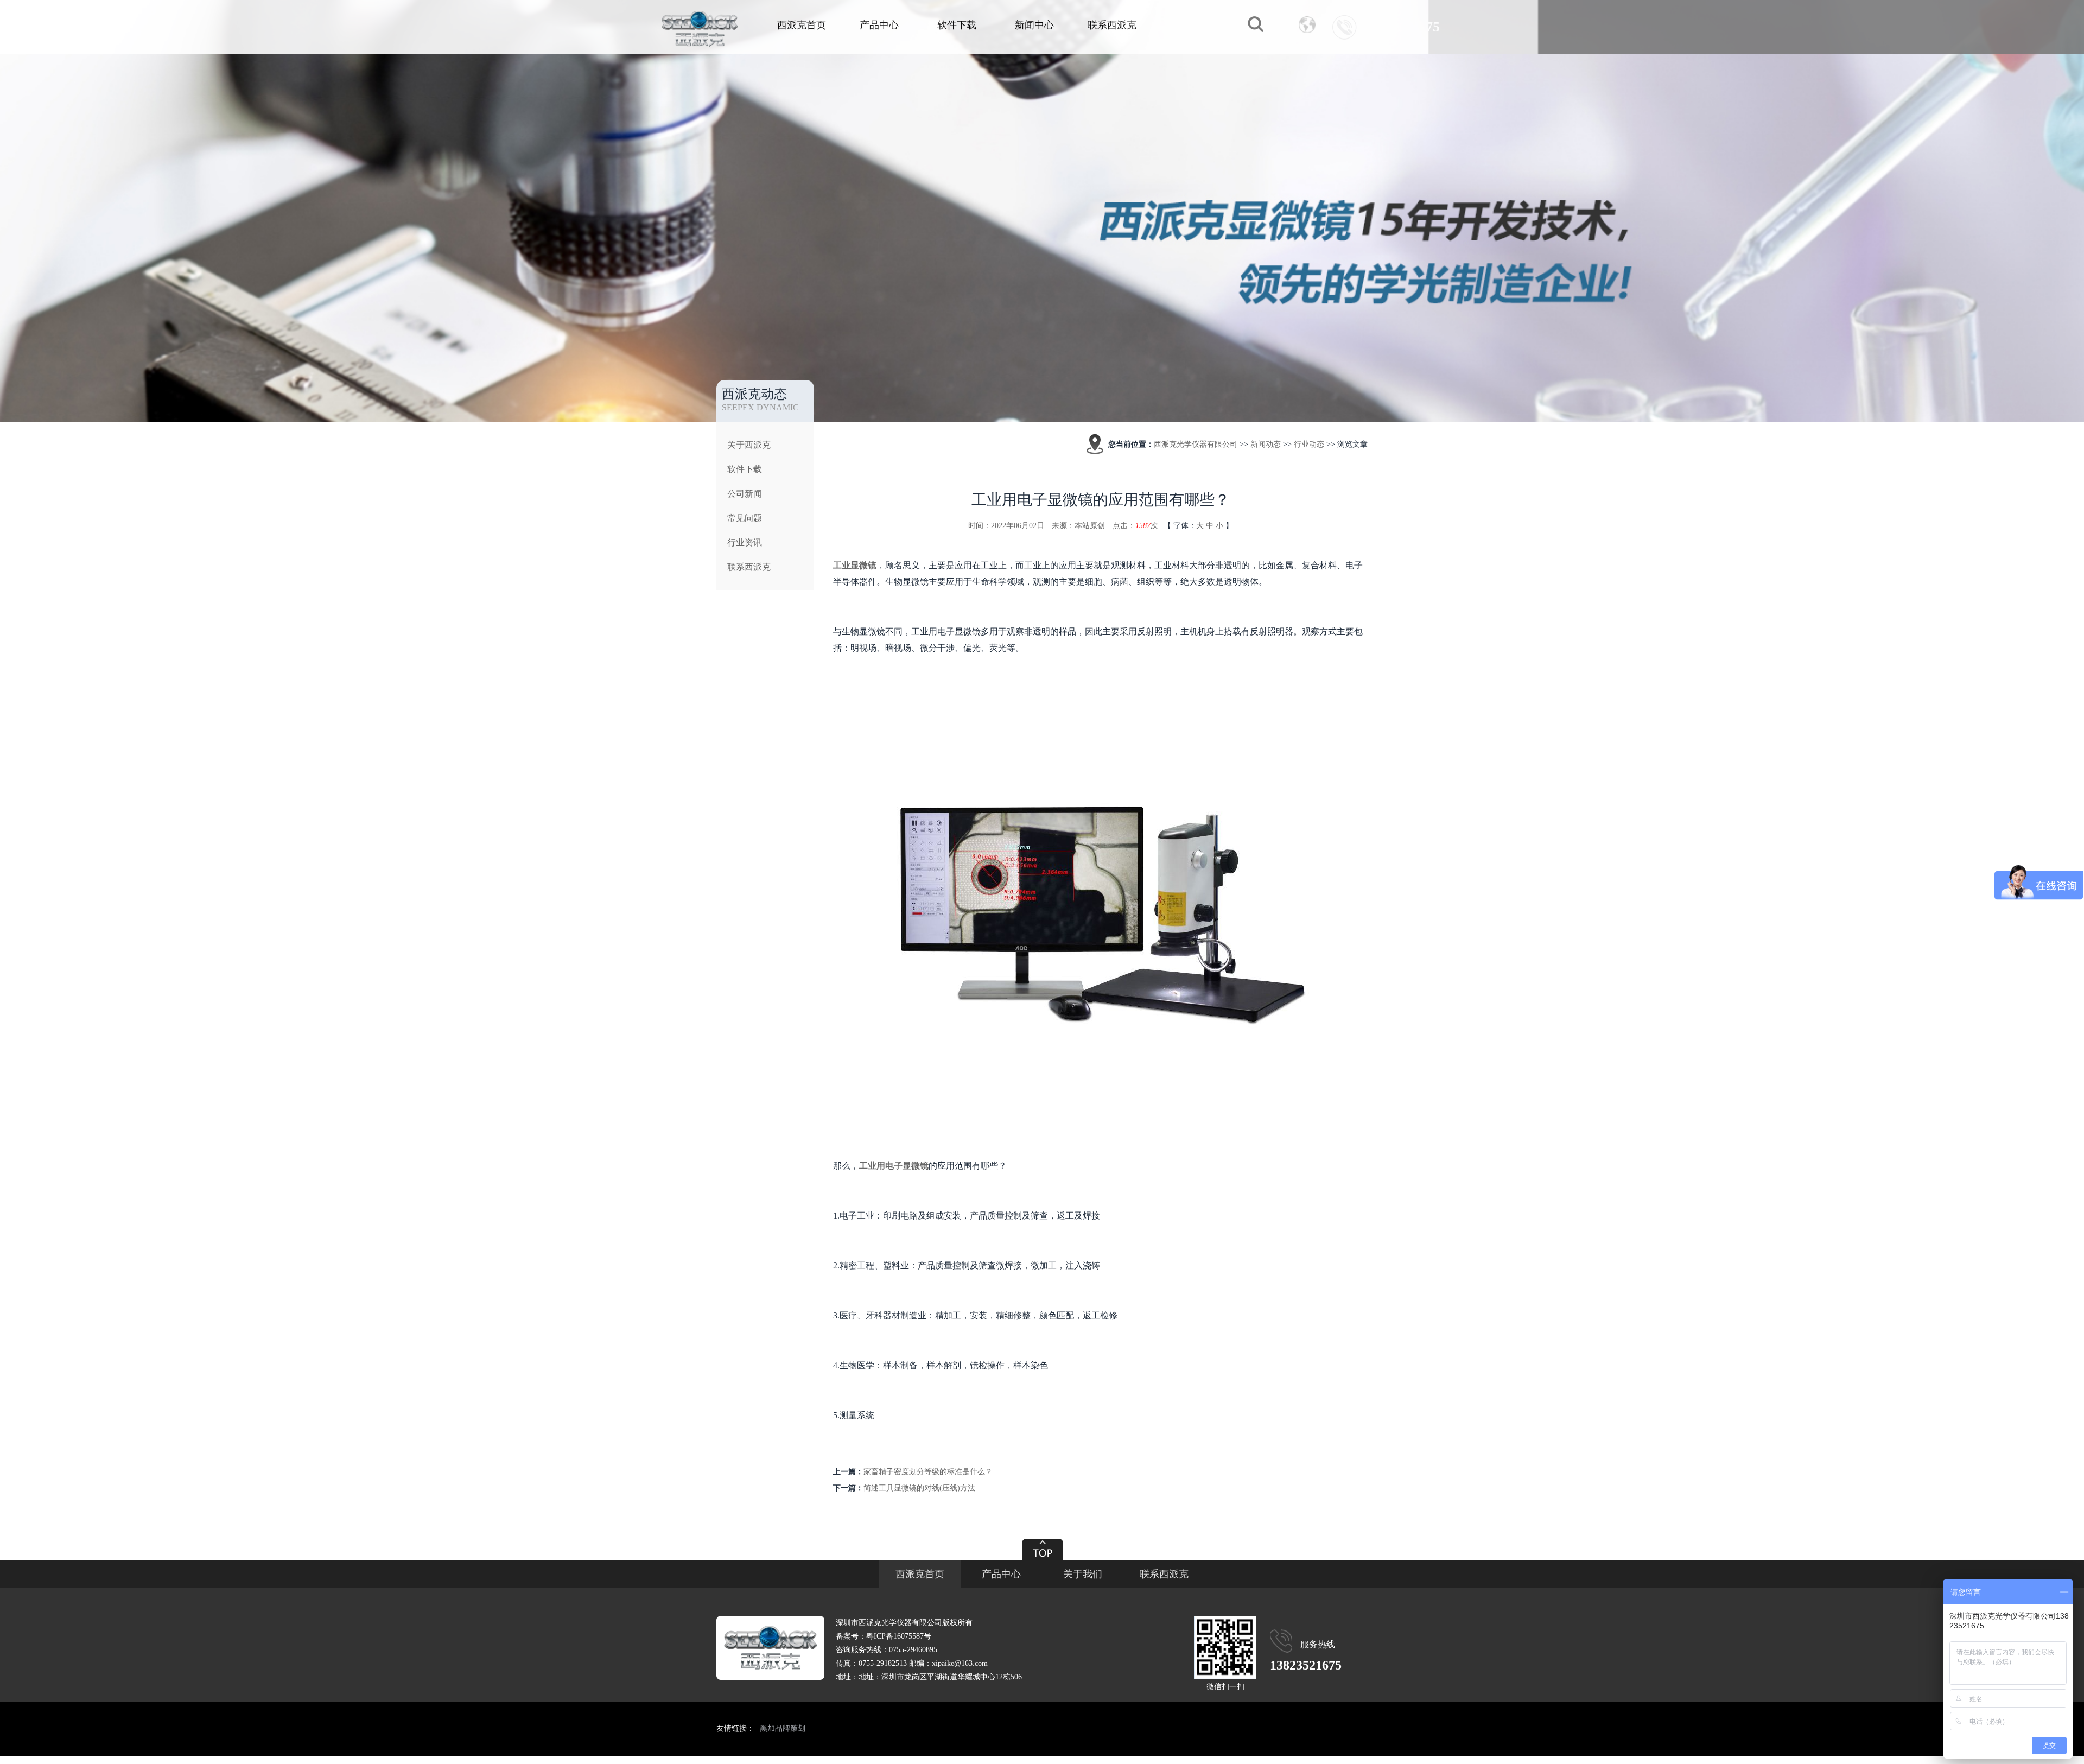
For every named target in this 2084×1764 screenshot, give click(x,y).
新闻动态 (1266, 444)
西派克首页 (802, 25)
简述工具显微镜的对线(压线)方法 (919, 1488)
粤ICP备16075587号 (899, 1636)
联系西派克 (1112, 25)
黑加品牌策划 (783, 1728)
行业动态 (1309, 444)
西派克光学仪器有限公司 (1196, 444)
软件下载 (957, 25)
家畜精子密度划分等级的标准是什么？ (928, 1472)
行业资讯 (745, 542)
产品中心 (879, 25)
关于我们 (1083, 1574)
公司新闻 (745, 494)
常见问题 (745, 518)
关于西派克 (749, 445)
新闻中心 (1034, 25)
